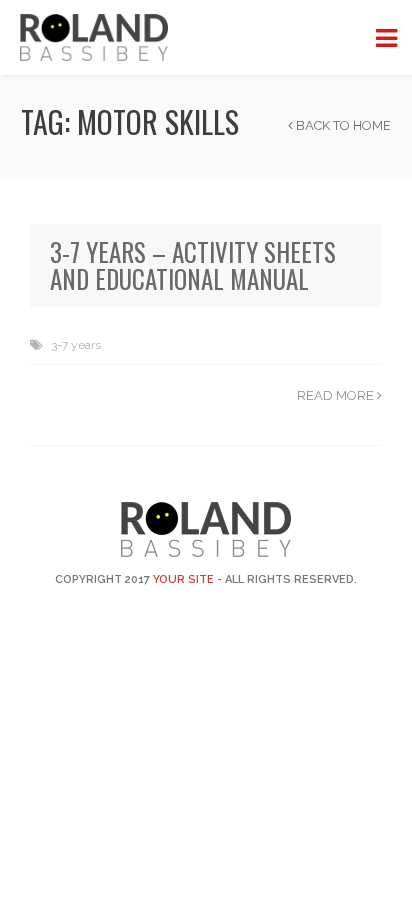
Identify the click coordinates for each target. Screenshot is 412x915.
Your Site (183, 579)
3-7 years (76, 345)
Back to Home (342, 125)
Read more (337, 395)
